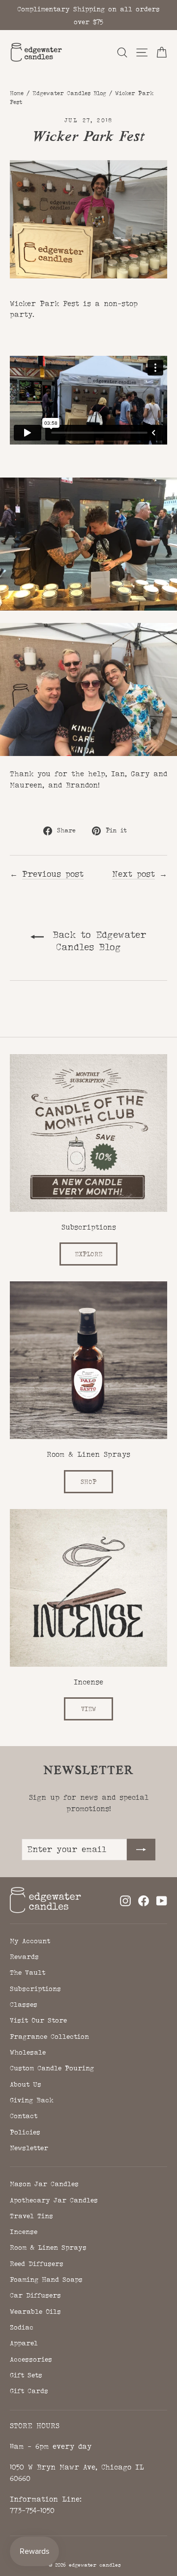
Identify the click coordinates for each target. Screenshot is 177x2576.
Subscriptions (35, 1989)
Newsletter (29, 2148)
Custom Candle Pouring (52, 2068)
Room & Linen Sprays (48, 2247)
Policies (25, 2132)
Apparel (24, 2343)
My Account (30, 1941)
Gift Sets (26, 2375)
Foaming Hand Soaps (46, 2279)
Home (17, 93)
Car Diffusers (35, 2295)
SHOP (88, 1482)
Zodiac (22, 2327)
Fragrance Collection (49, 2036)
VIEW (88, 1709)
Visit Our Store (38, 2020)
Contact (24, 2116)
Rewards (24, 1957)
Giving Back (32, 2100)
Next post (133, 874)
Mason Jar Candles (44, 2184)
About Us (26, 2084)
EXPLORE (88, 1254)
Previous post (53, 874)
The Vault (28, 1972)
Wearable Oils (35, 2311)
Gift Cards (29, 2391)
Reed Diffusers (37, 2264)
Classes (24, 2004)
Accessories (31, 2359)
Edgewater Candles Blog (69, 93)
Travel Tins (31, 2216)
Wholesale (28, 2052)
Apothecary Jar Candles (54, 2200)
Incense (24, 2232)
